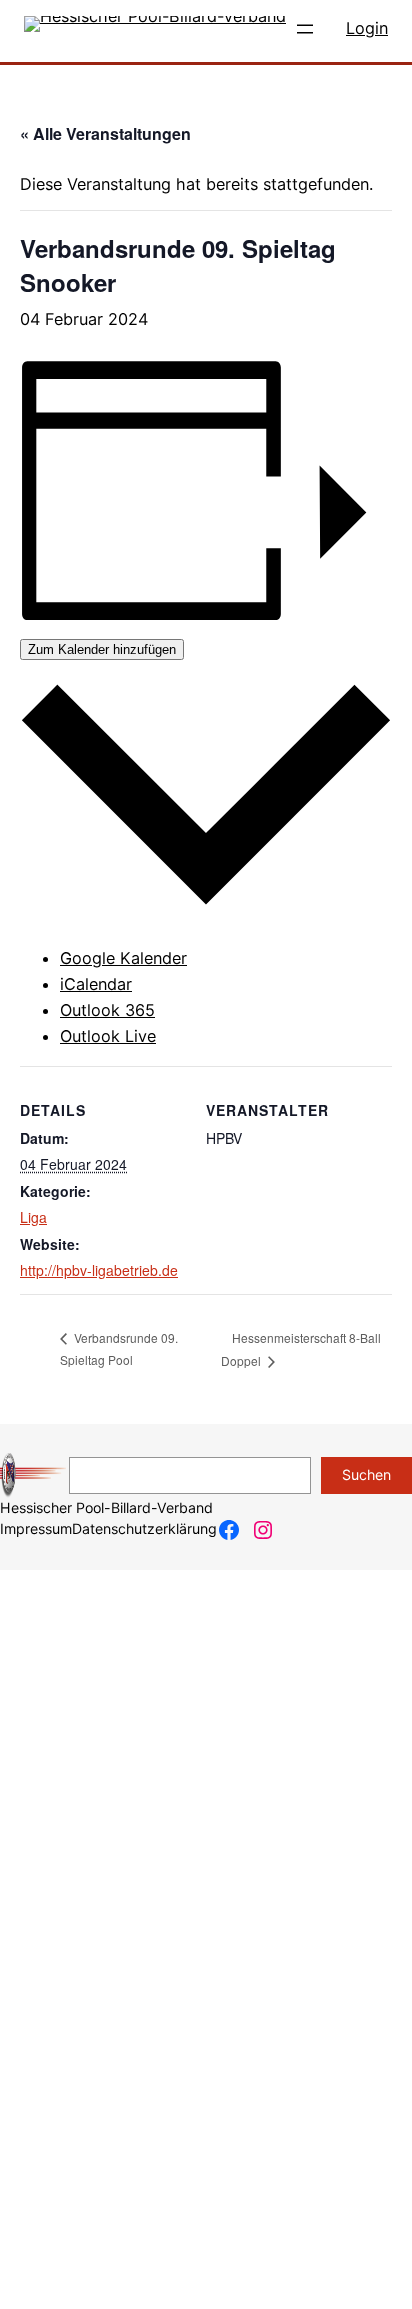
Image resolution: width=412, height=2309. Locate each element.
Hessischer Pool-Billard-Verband (106, 1507)
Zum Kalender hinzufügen (102, 649)
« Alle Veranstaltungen (105, 133)
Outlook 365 (107, 1010)
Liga (33, 1217)
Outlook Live (108, 1036)
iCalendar (96, 984)
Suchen (366, 1474)
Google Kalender (123, 958)
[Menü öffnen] (305, 29)
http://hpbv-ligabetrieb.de (99, 1270)
